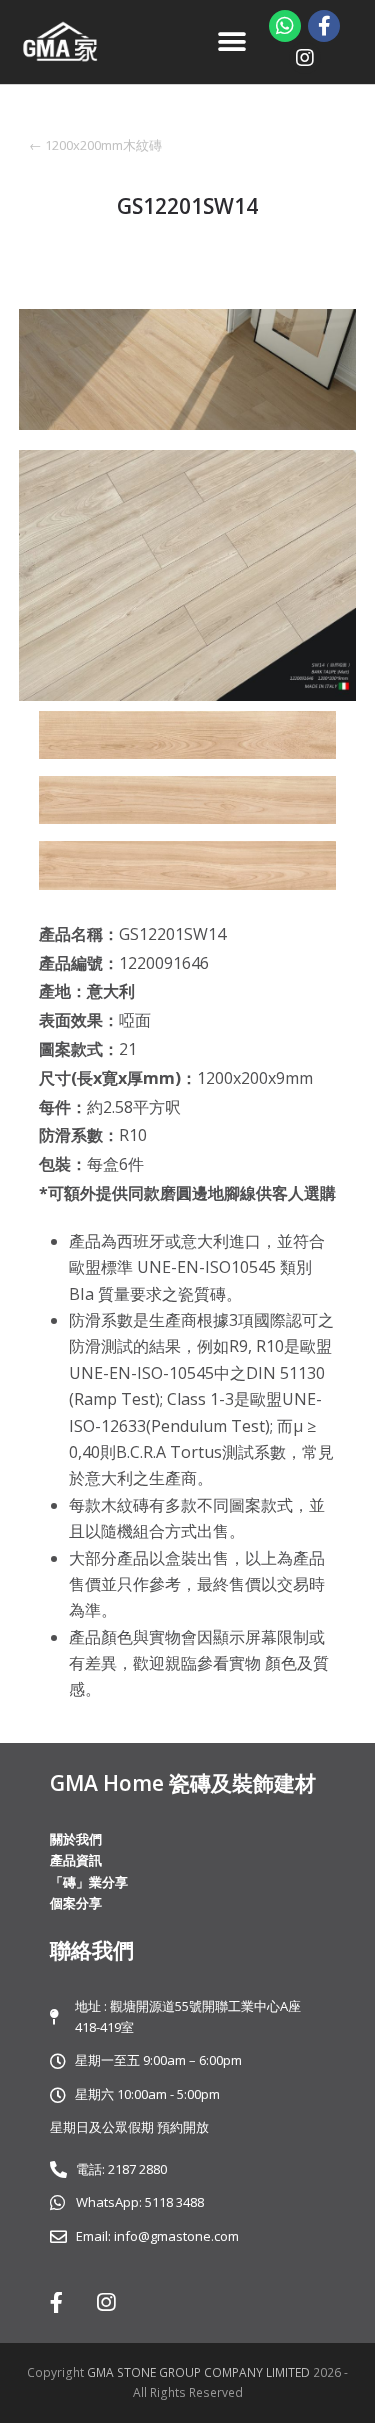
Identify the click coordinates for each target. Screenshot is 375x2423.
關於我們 (76, 1839)
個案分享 (76, 1903)
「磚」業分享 (89, 1882)
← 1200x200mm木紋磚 (95, 145)
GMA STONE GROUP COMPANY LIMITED (200, 2372)
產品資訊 (76, 1860)
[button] (232, 42)
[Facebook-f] (324, 26)
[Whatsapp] (285, 26)
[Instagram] (305, 58)
